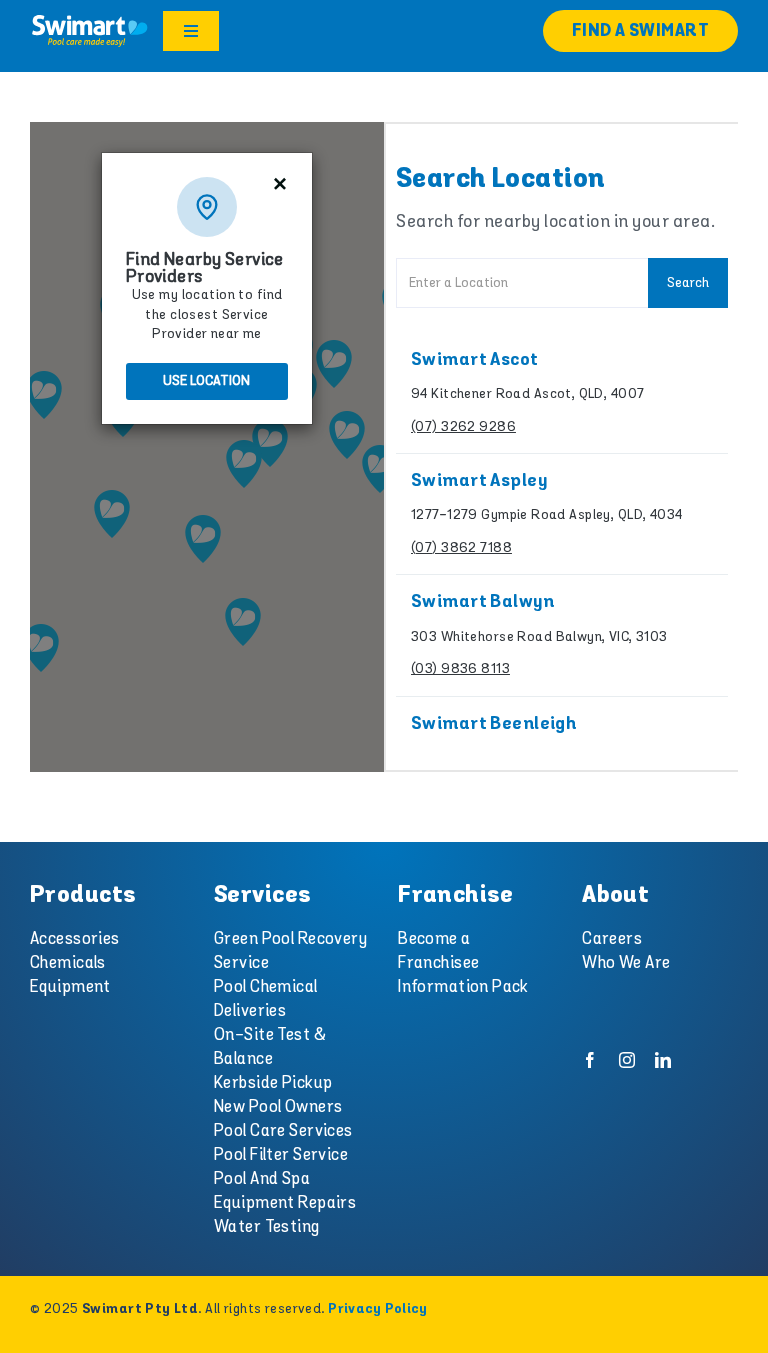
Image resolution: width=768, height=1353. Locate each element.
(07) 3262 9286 (463, 427)
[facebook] (590, 1060)
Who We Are (626, 963)
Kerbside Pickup (273, 1083)
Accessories (75, 939)
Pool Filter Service (281, 1155)
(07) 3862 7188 (461, 548)
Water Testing (267, 1227)
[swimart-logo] (89, 21)
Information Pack (463, 987)
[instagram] (627, 1060)
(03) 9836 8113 (460, 669)
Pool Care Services (283, 1131)
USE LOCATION (206, 381)
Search (688, 283)
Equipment (70, 987)
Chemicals (68, 963)
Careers (612, 939)
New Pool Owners (278, 1107)
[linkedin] (663, 1060)
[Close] (279, 183)
